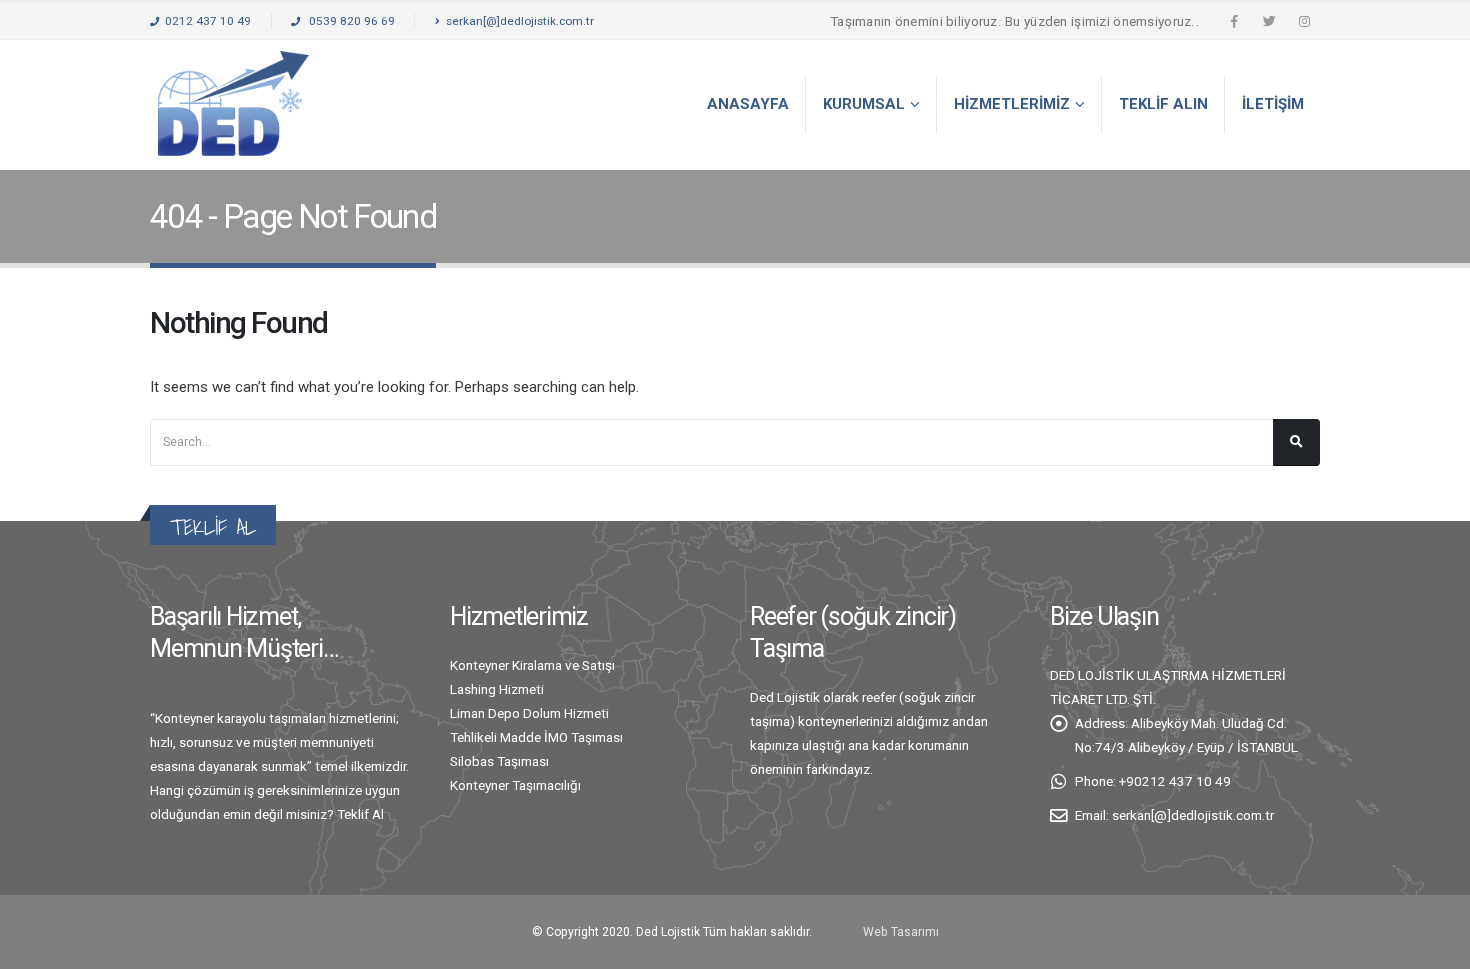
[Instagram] (1304, 21)
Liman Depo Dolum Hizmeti (529, 713)
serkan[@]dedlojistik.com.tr (520, 21)
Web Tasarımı (901, 932)
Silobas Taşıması (499, 761)
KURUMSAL (864, 104)
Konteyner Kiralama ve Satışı (532, 665)
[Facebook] (1234, 21)
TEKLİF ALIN (1163, 104)
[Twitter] (1269, 21)
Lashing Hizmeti (497, 689)
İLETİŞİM (1273, 104)
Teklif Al (360, 814)
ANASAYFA (748, 104)
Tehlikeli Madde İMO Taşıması (536, 737)
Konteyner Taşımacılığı (515, 785)
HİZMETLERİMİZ (1012, 104)
